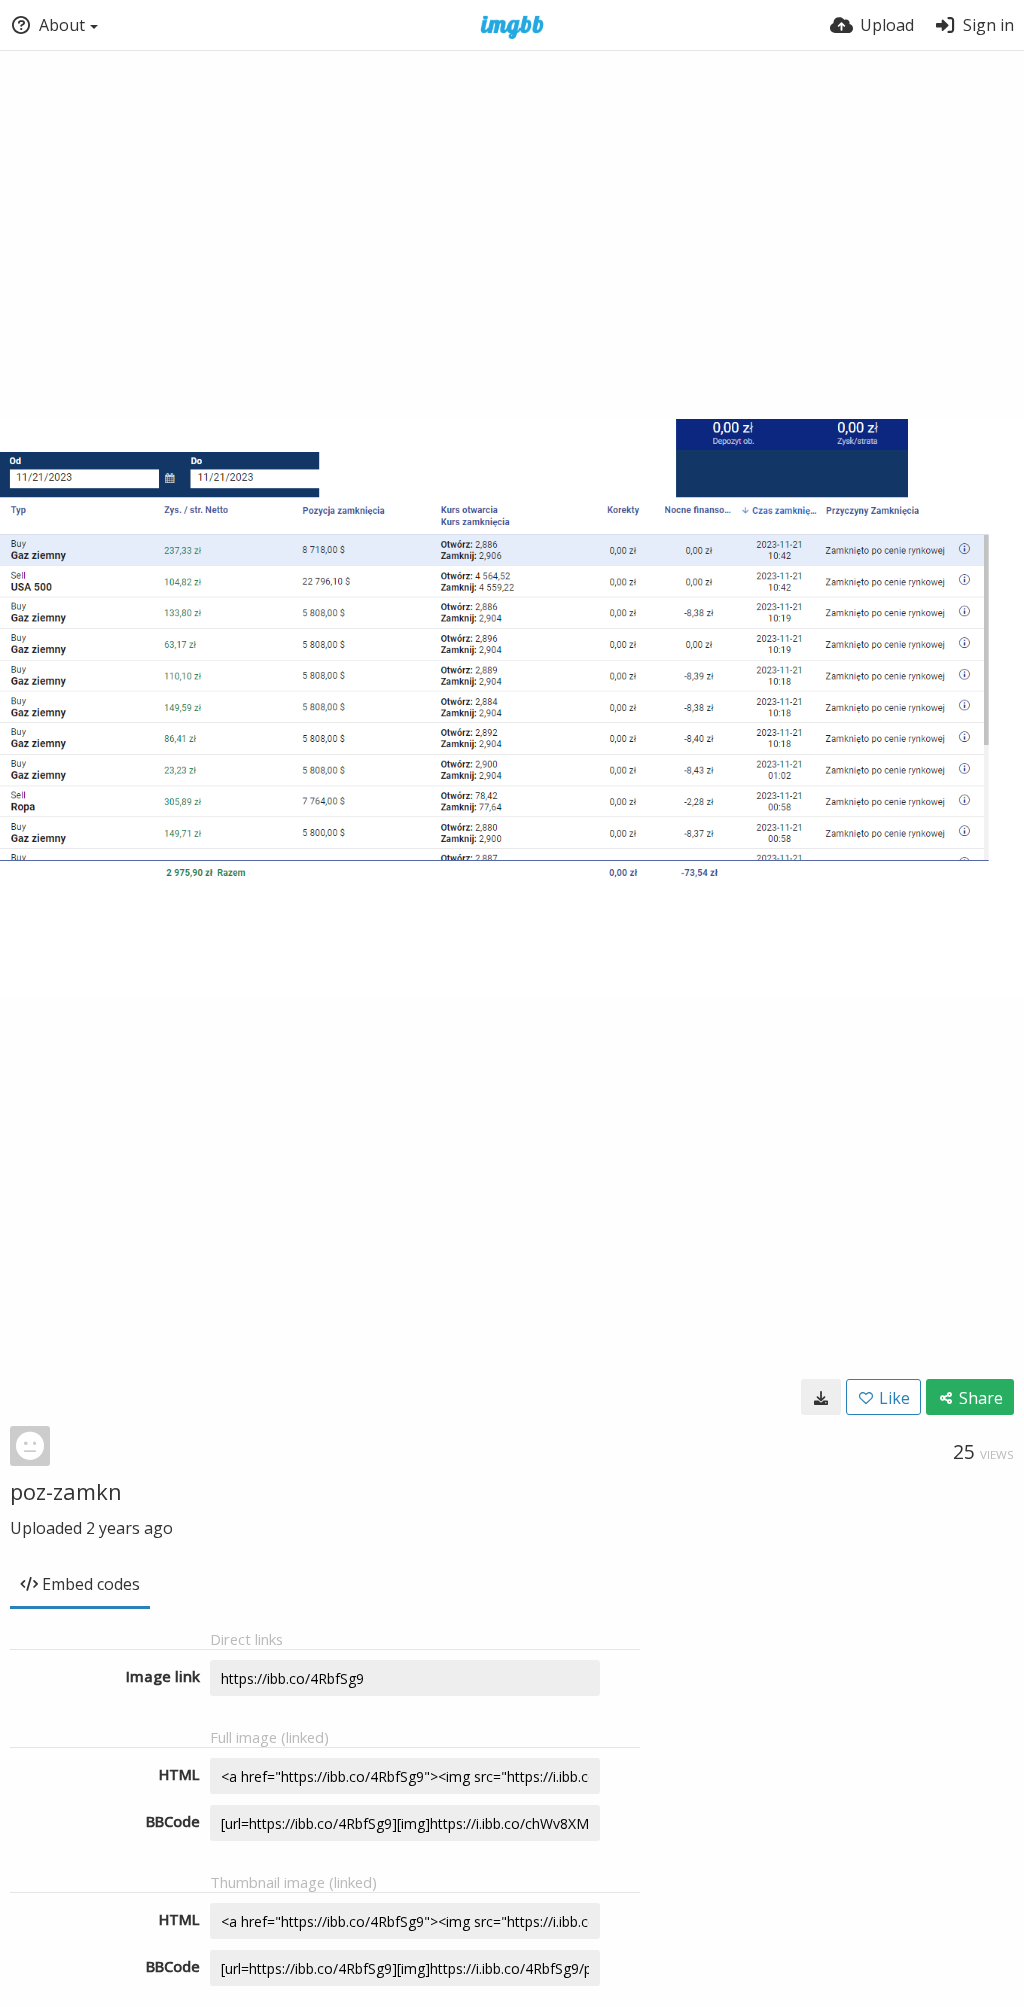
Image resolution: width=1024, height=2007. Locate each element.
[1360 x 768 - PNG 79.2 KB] (821, 1397)
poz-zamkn (66, 1491)
